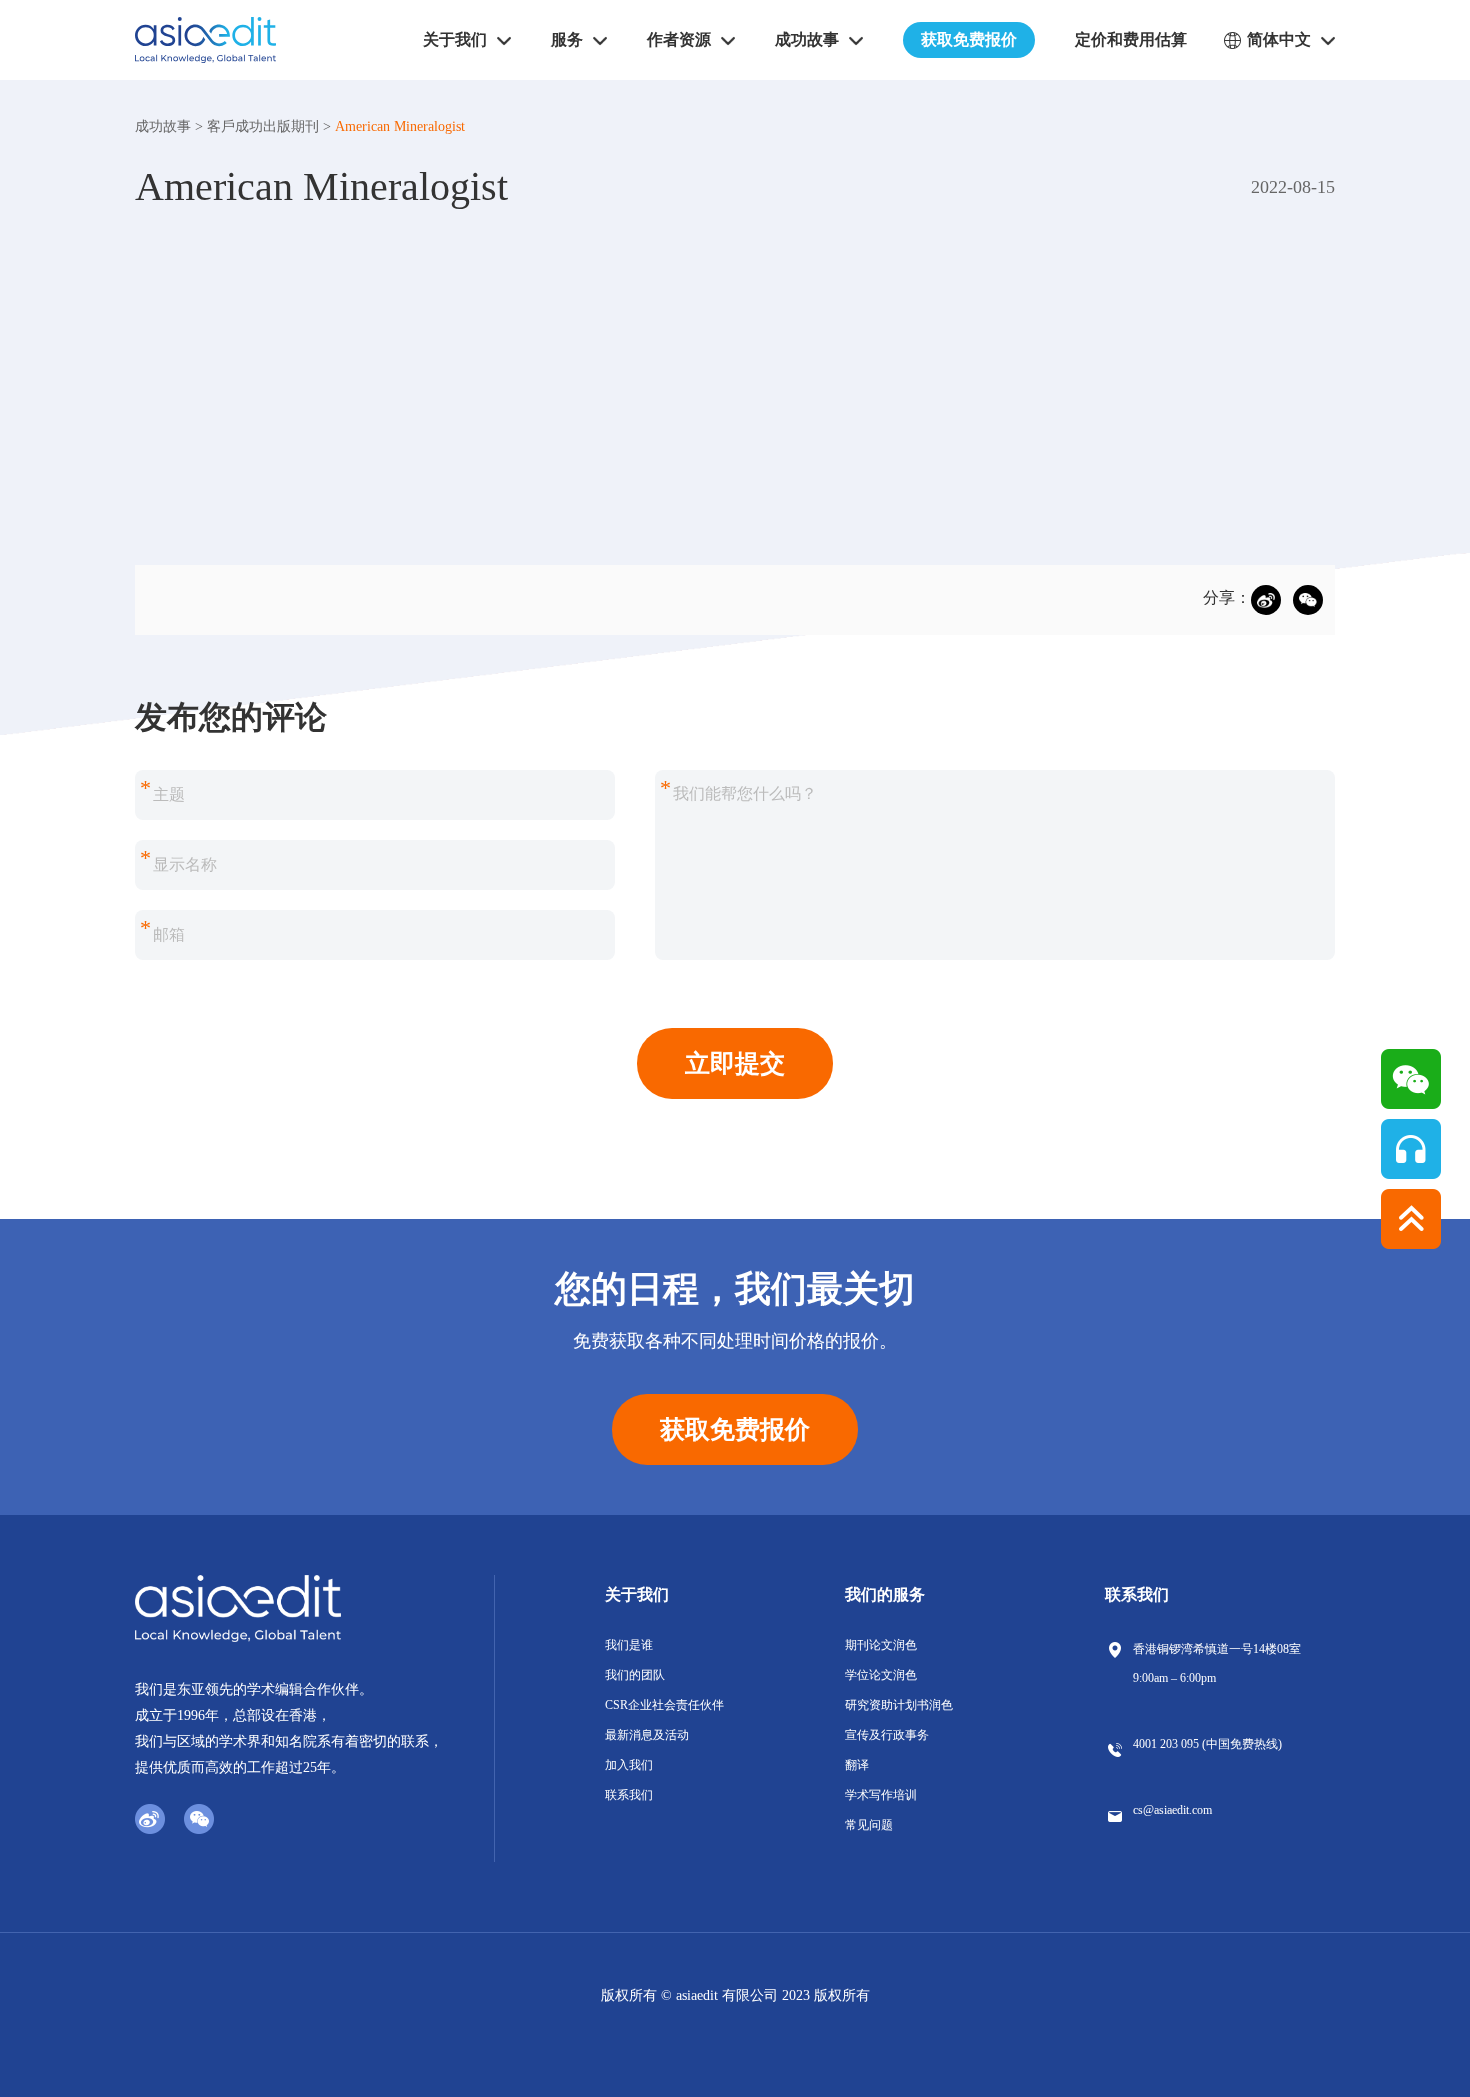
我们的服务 (885, 1594)
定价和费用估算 (1131, 39)
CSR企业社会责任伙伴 (664, 1705)
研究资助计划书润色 (899, 1705)
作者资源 (679, 39)
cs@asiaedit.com (1172, 1810)
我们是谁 (629, 1645)
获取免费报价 (969, 39)
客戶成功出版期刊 (263, 126)
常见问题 (869, 1825)
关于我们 (637, 1594)
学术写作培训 (881, 1795)
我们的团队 (635, 1675)
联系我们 (629, 1795)
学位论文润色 (881, 1675)
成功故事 (163, 126)
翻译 (857, 1765)
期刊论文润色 (881, 1645)
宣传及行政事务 (887, 1735)
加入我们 (629, 1765)
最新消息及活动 (647, 1735)
